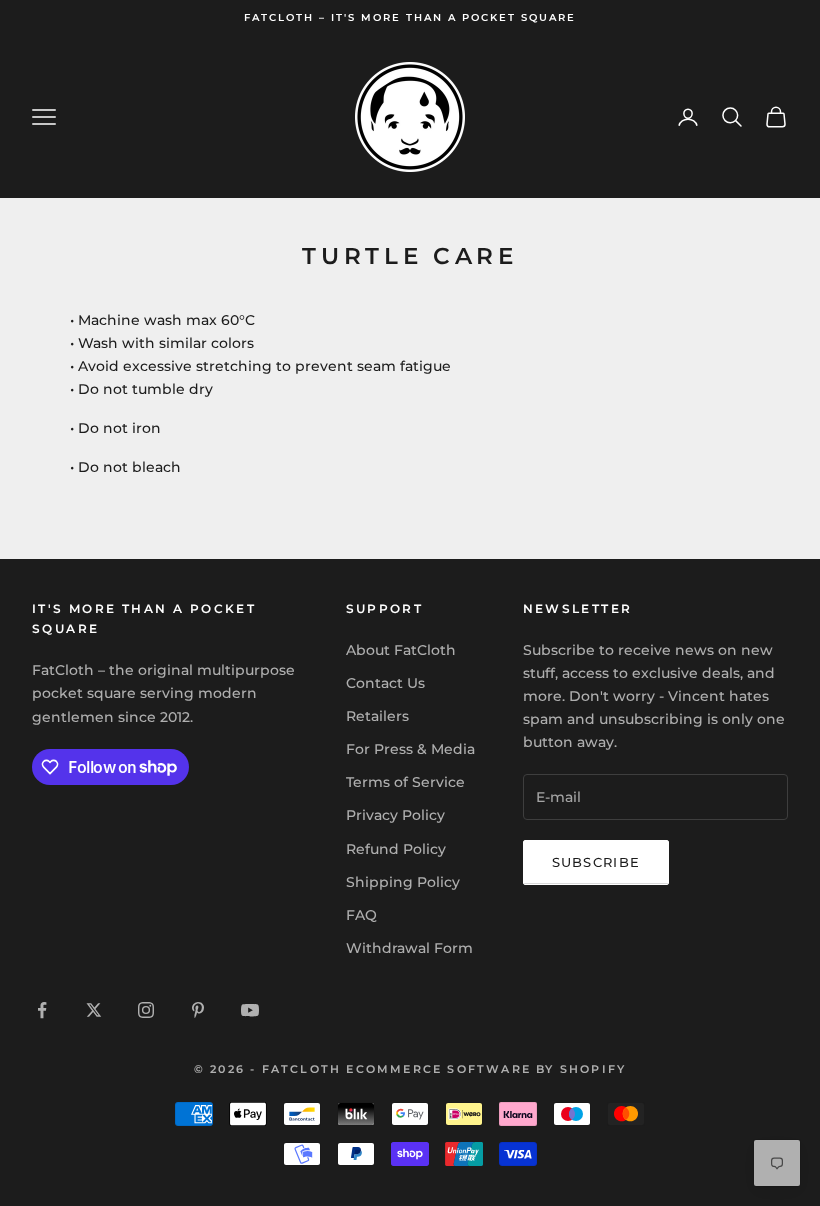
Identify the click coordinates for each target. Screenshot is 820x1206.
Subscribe (596, 862)
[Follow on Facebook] (42, 1010)
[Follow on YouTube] (250, 1010)
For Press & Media (410, 749)
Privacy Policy (395, 815)
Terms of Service (405, 782)
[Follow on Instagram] (146, 1010)
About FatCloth (401, 650)
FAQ (361, 915)
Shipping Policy (403, 882)
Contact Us (385, 683)
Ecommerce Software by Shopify (486, 1069)
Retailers (377, 716)
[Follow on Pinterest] (198, 1010)
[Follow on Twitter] (94, 1010)
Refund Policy (396, 849)
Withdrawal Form (409, 948)
